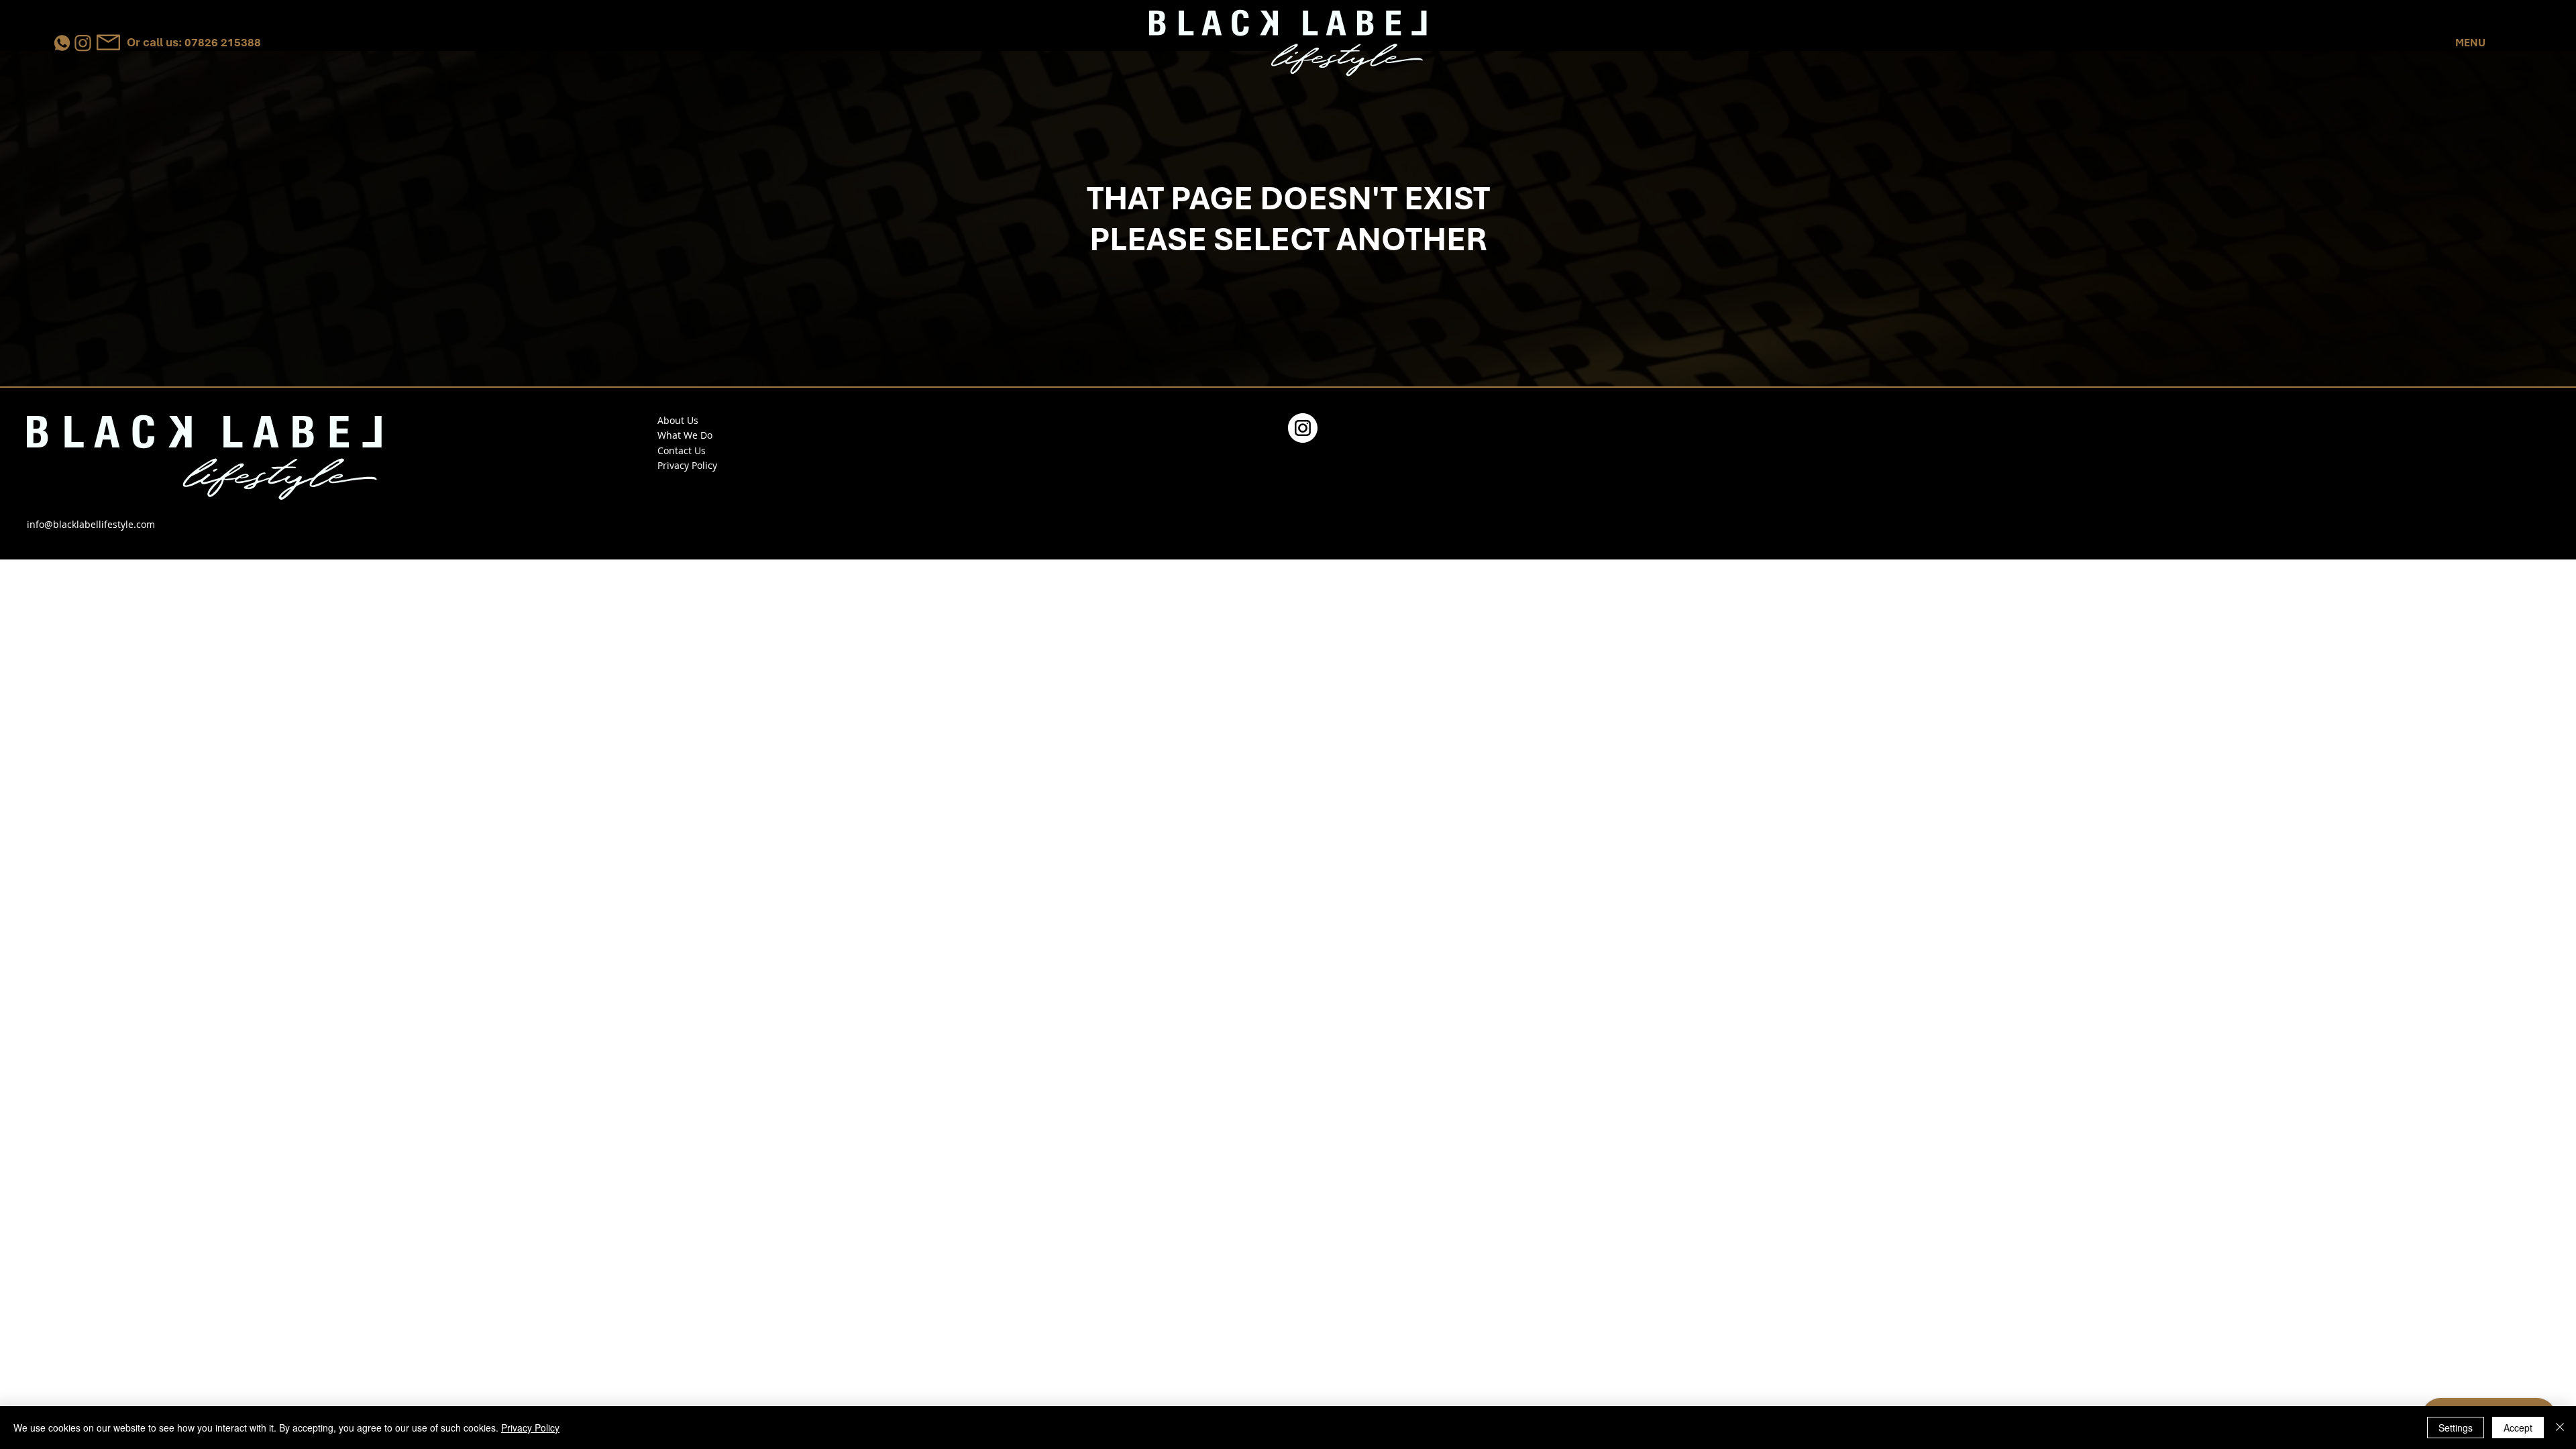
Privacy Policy (687, 465)
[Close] (2560, 1428)
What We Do (685, 435)
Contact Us (682, 450)
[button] (2471, 43)
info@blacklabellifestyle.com (91, 524)
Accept (2518, 1428)
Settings (2456, 1428)
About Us (678, 420)
